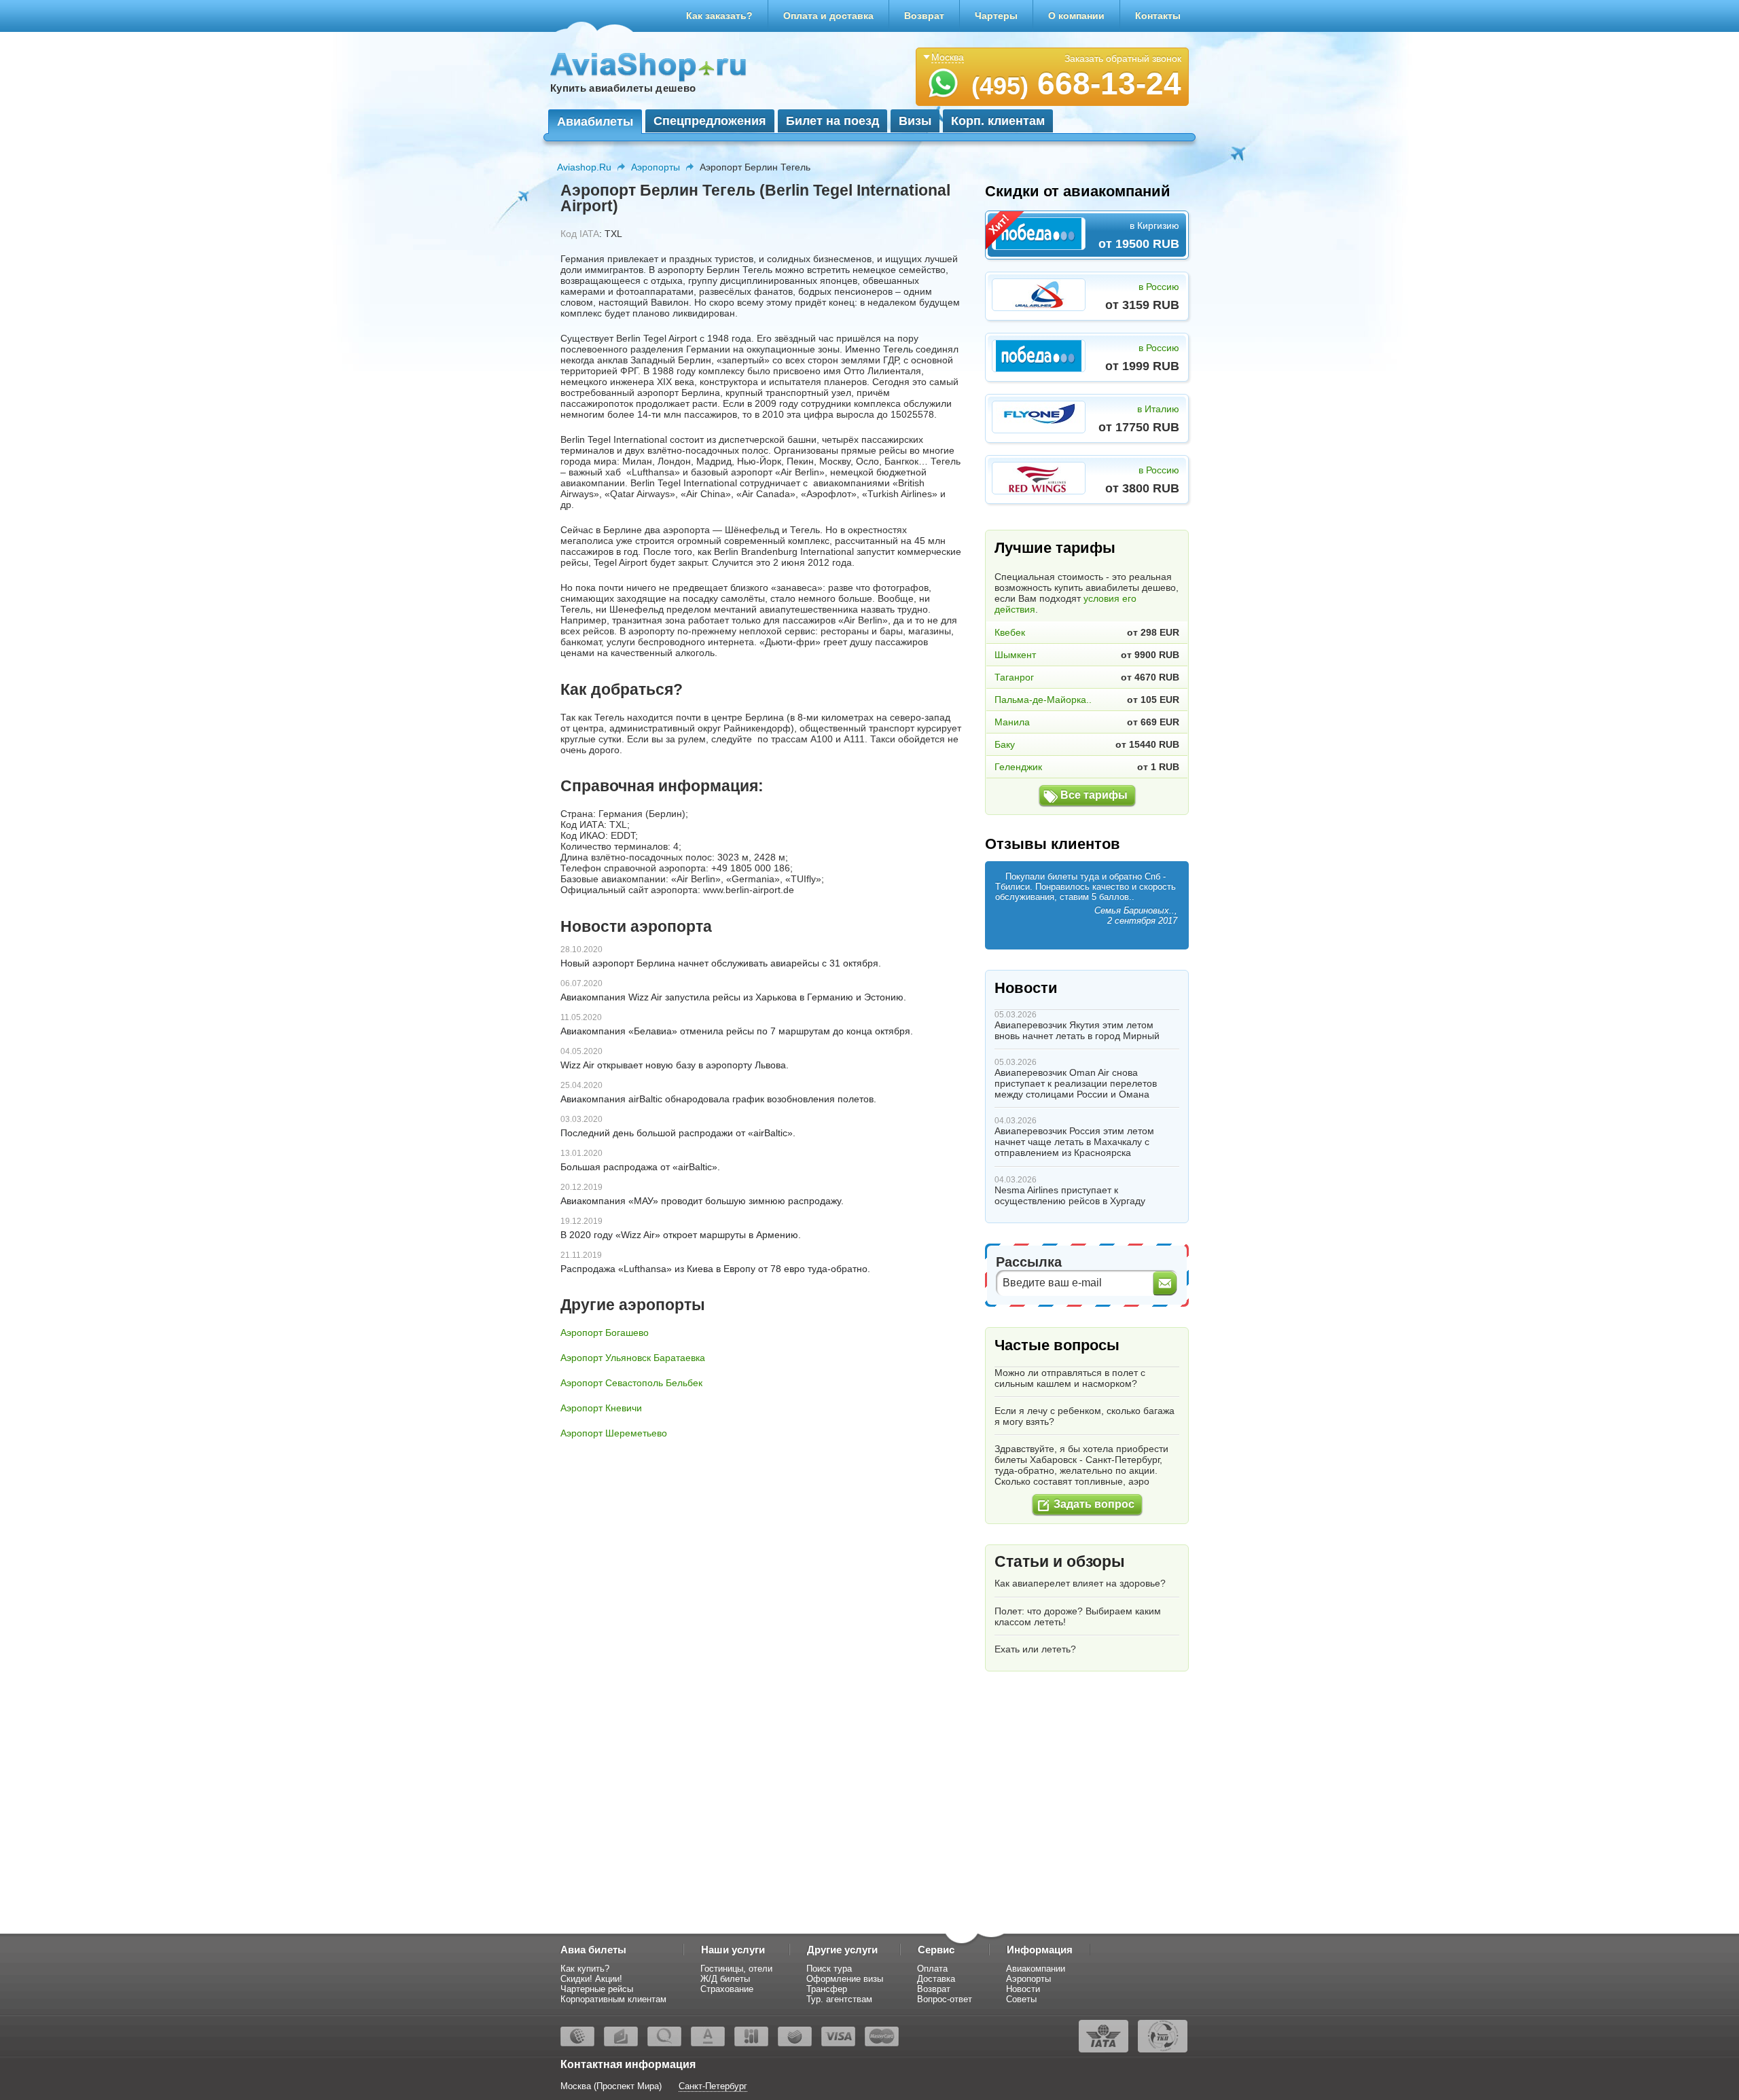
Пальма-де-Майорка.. (1043, 700)
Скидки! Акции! (591, 1979)
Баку (1005, 744)
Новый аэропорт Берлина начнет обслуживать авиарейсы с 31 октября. (721, 963)
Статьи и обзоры (1060, 1561)
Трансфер (827, 1989)
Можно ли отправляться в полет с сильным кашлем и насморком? (1070, 1378)
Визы (915, 121)
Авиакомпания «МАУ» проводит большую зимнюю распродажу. (702, 1201)
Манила (1012, 722)
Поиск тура (829, 1969)
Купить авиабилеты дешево (623, 88)
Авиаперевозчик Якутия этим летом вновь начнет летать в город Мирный (1077, 1030)
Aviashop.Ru (584, 167)
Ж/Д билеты (725, 1979)
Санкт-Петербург (713, 2086)
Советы (1021, 1999)
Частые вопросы (1057, 1345)
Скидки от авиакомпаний (1078, 191)
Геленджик (1018, 767)
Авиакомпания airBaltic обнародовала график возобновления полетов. (718, 1099)
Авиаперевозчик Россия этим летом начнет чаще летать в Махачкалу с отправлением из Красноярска (1074, 1142)
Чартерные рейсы (597, 1989)
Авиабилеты (595, 122)
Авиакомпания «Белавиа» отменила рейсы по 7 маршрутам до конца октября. (737, 1031)
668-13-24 (1076, 84)
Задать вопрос (1094, 1504)
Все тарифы (1094, 795)
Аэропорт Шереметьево (614, 1433)
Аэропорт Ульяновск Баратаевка (633, 1358)
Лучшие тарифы (1055, 548)
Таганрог (1014, 677)
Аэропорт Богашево (605, 1333)
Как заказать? (719, 16)
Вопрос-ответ (945, 1999)
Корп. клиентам (998, 121)
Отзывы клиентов (1053, 844)
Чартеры (996, 16)
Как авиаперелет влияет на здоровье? (1080, 1583)
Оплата (932, 1969)
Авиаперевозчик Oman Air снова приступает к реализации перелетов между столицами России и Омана (1076, 1083)
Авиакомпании (1036, 1969)
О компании (1076, 16)
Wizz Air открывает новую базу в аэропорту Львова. (675, 1065)
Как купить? (585, 1969)
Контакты (1158, 16)
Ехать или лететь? (1035, 1649)
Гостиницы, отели (736, 1969)
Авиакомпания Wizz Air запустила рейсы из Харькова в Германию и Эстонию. (733, 997)
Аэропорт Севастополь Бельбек (631, 1383)
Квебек (1010, 632)
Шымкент (1015, 655)
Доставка (936, 1979)
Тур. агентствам (839, 1999)
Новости (1026, 988)
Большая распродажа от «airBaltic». (640, 1167)
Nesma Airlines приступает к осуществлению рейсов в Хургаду (1070, 1195)
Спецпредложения (710, 121)
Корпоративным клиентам (613, 1999)
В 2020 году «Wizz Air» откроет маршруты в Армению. (681, 1235)
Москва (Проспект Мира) (611, 2086)
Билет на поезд (832, 121)
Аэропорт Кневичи (601, 1408)
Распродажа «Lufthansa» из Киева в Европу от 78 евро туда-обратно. (715, 1269)
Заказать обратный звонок (1123, 58)
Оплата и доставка (828, 16)
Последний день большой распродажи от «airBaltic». (678, 1133)
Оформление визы (845, 1979)
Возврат (924, 16)
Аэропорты (656, 167)
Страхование (727, 1989)
